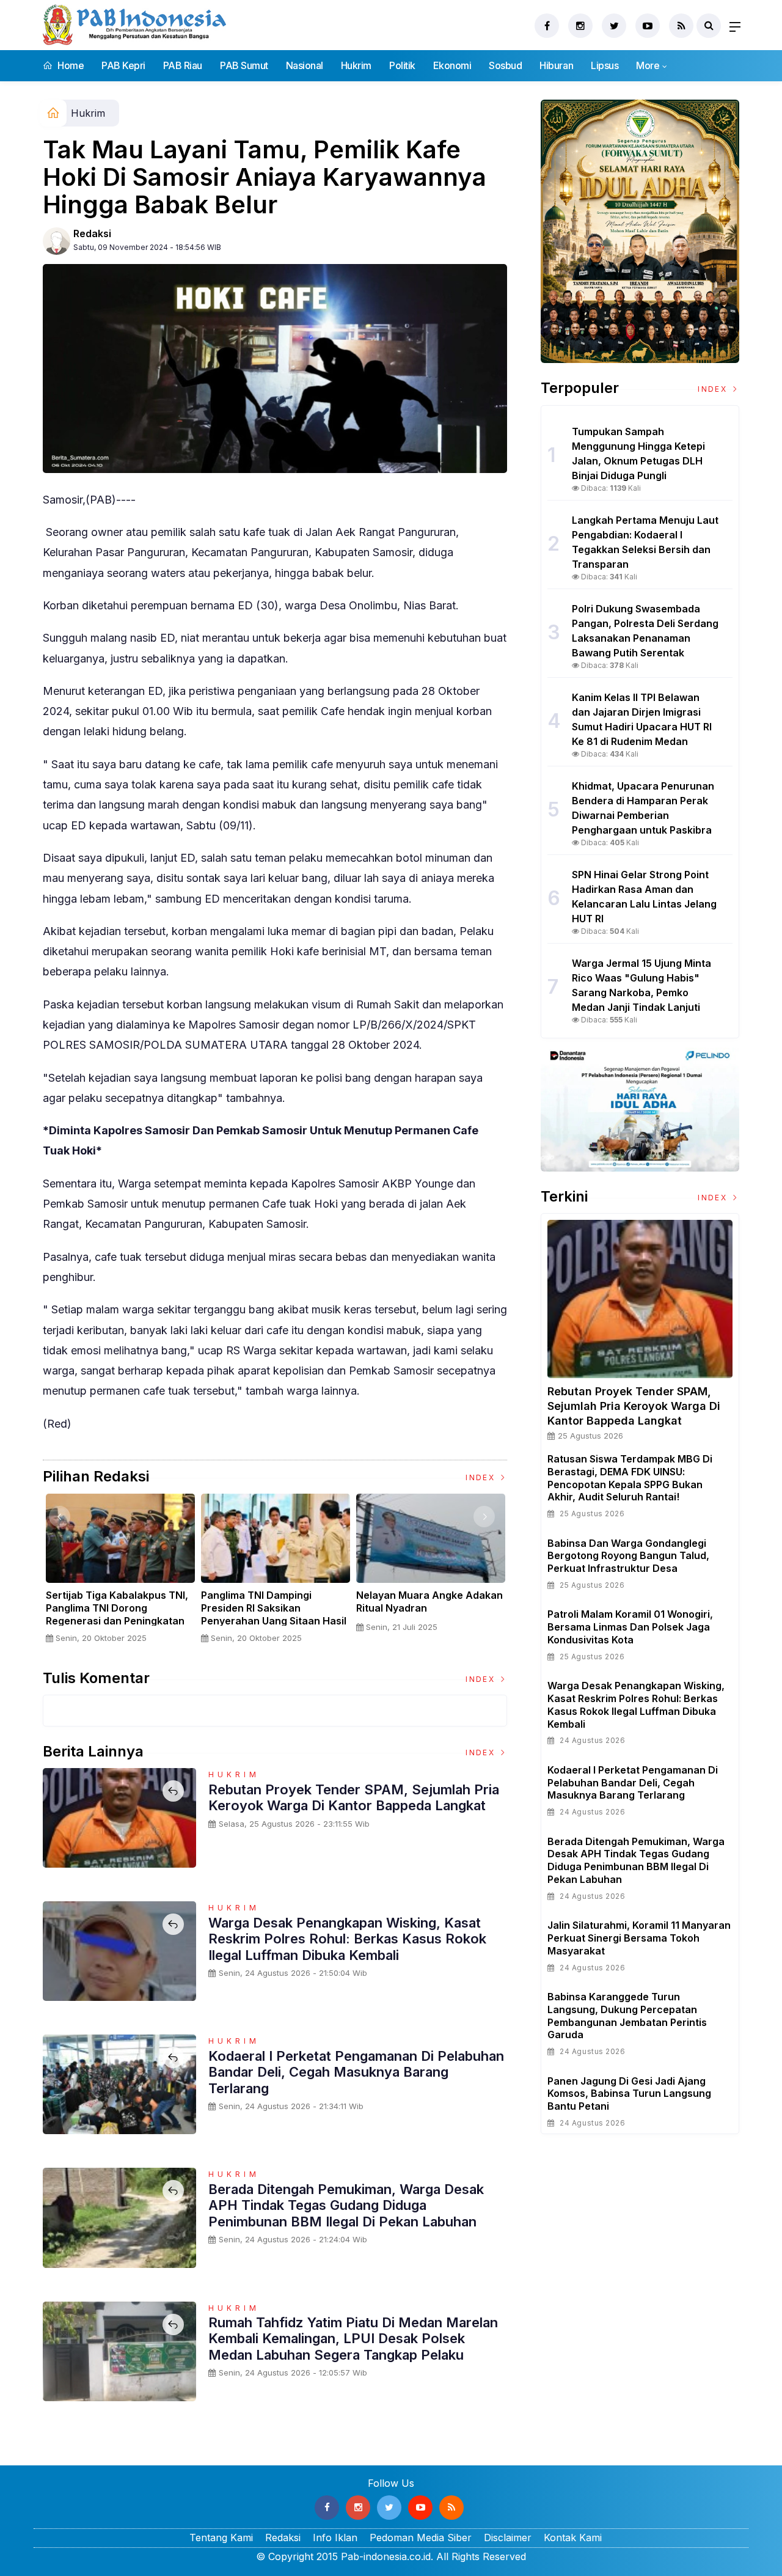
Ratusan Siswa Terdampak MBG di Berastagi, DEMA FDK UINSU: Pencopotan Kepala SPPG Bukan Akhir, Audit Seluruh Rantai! (630, 1478)
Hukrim (356, 65)
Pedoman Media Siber (421, 2537)
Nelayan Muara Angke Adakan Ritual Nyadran (429, 1602)
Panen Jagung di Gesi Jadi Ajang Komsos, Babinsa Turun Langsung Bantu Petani (629, 2094)
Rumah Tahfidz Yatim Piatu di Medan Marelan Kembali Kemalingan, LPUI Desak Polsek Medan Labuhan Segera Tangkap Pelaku (353, 2339)
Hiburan (556, 65)
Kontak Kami (573, 2537)
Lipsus (605, 65)
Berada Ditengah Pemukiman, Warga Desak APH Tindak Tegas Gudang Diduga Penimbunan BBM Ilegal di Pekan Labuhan (346, 2205)
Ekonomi (452, 65)
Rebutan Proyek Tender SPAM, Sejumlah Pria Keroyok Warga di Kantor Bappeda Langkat (354, 1797)
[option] (120, 1573)
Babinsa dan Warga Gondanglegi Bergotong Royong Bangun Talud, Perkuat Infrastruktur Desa (628, 1556)
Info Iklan (335, 2537)
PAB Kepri (123, 65)
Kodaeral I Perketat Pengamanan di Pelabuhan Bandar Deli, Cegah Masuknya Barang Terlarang (356, 2072)
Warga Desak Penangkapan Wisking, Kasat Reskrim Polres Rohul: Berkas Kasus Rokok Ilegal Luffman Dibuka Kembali (347, 1939)
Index (482, 1477)
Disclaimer (508, 2537)
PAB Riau (183, 65)
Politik (402, 65)
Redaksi (92, 233)
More (648, 65)
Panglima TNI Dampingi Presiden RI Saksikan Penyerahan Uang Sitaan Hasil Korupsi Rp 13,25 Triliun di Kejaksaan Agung (274, 1620)
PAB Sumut (244, 65)
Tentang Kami (221, 2537)
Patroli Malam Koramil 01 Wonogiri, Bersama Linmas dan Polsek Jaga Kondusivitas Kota (630, 1627)
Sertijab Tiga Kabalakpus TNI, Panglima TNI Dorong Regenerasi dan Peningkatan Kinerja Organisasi (117, 1614)
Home (70, 65)
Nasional (305, 65)
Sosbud (505, 65)
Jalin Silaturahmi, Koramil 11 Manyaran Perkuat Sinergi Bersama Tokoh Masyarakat (639, 1938)
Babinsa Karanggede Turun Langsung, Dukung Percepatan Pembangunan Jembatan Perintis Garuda (627, 2016)
